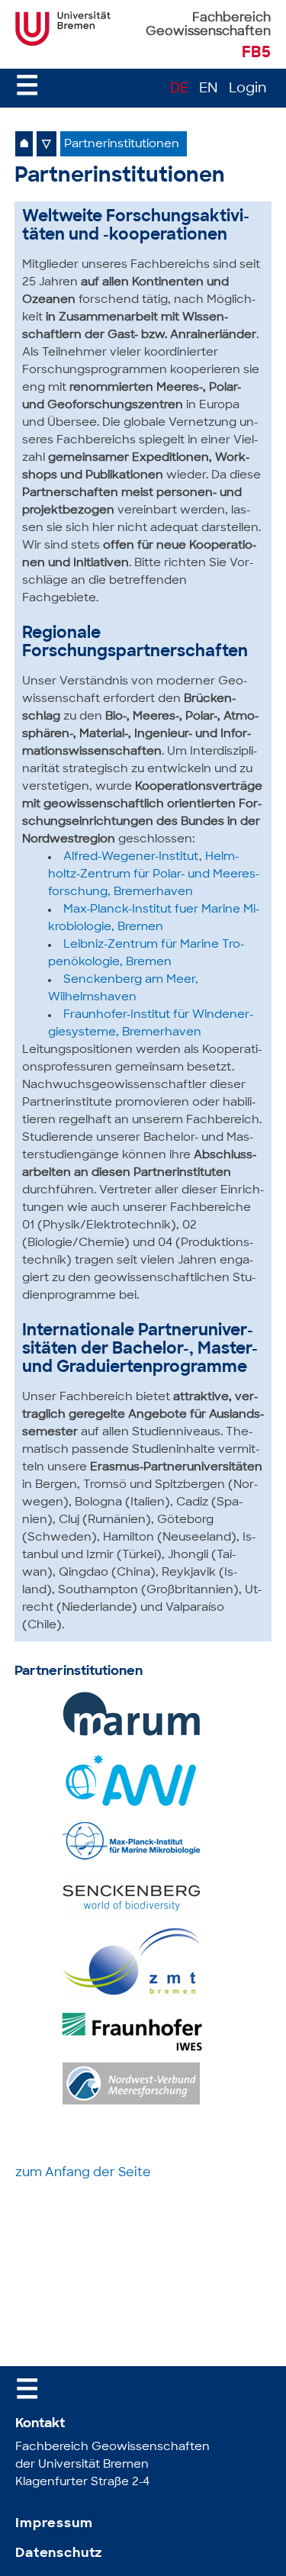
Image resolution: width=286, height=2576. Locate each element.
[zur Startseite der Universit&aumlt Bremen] (63, 43)
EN (209, 89)
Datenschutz (59, 2553)
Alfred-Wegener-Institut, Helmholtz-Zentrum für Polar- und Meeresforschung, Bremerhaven (154, 875)
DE (179, 89)
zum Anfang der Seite (83, 2173)
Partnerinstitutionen (122, 145)
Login (248, 89)
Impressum (54, 2524)
